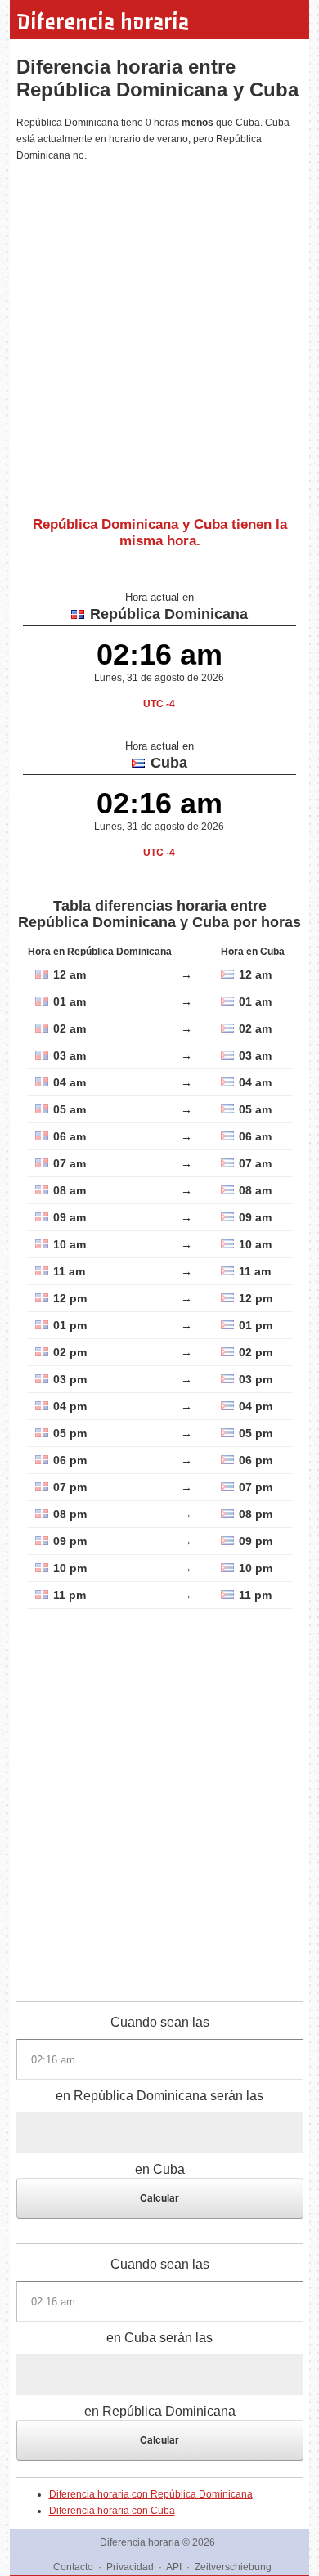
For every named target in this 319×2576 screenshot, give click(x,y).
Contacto (73, 2567)
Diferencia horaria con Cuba (112, 2511)
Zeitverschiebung (233, 2567)
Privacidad (130, 2567)
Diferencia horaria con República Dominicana (151, 2494)
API (174, 2567)
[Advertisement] (159, 333)
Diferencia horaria (103, 22)
